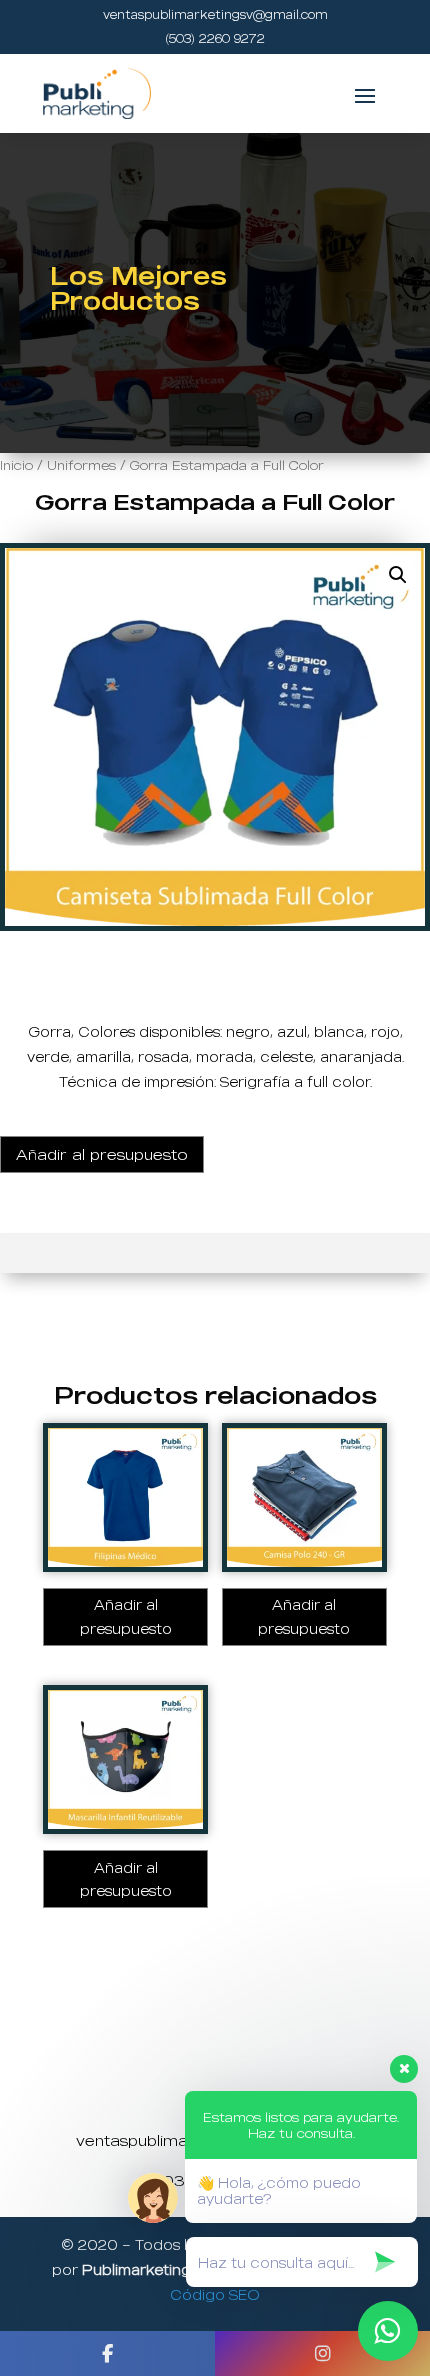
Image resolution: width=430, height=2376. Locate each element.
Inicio (16, 465)
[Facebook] (107, 2353)
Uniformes (81, 465)
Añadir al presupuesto (102, 1154)
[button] (398, 575)
